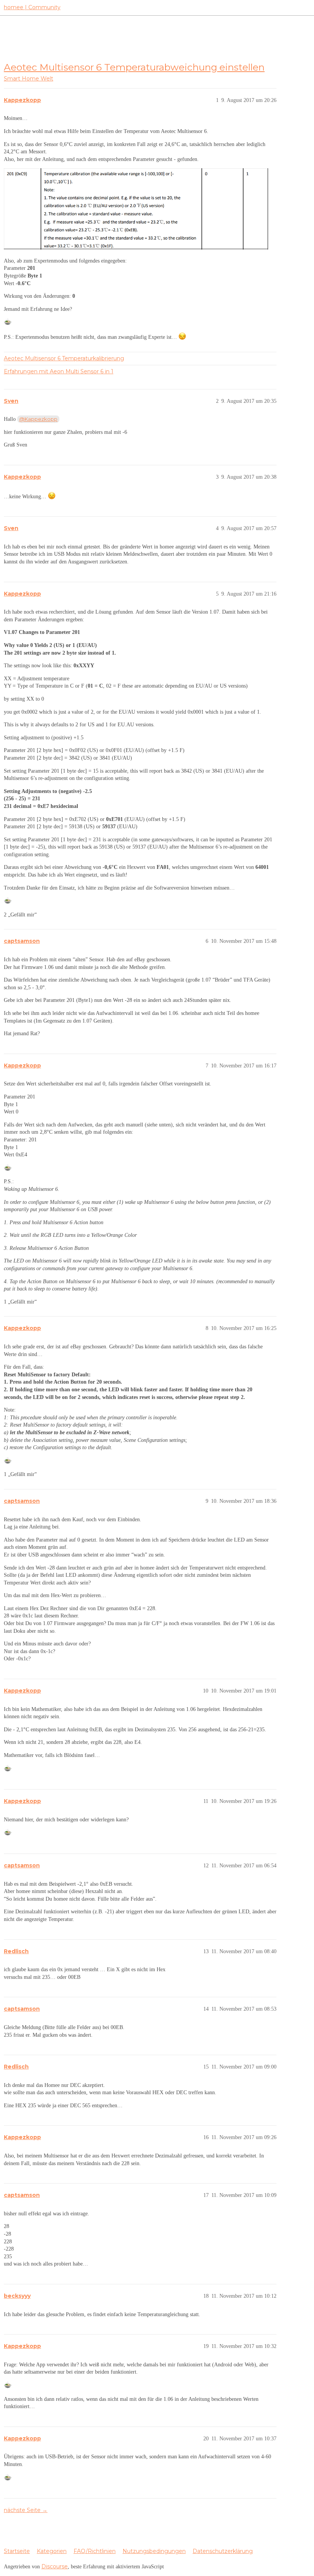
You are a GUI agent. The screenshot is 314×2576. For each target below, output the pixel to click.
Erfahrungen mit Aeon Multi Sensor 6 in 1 (59, 371)
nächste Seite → (26, 2510)
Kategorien (52, 2551)
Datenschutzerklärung (223, 2551)
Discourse (55, 2566)
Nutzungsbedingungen (154, 2551)
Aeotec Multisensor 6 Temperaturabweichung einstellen (134, 67)
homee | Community (32, 7)
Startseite (17, 2551)
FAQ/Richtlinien (95, 2551)
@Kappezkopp (38, 419)
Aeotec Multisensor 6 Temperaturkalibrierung (64, 358)
